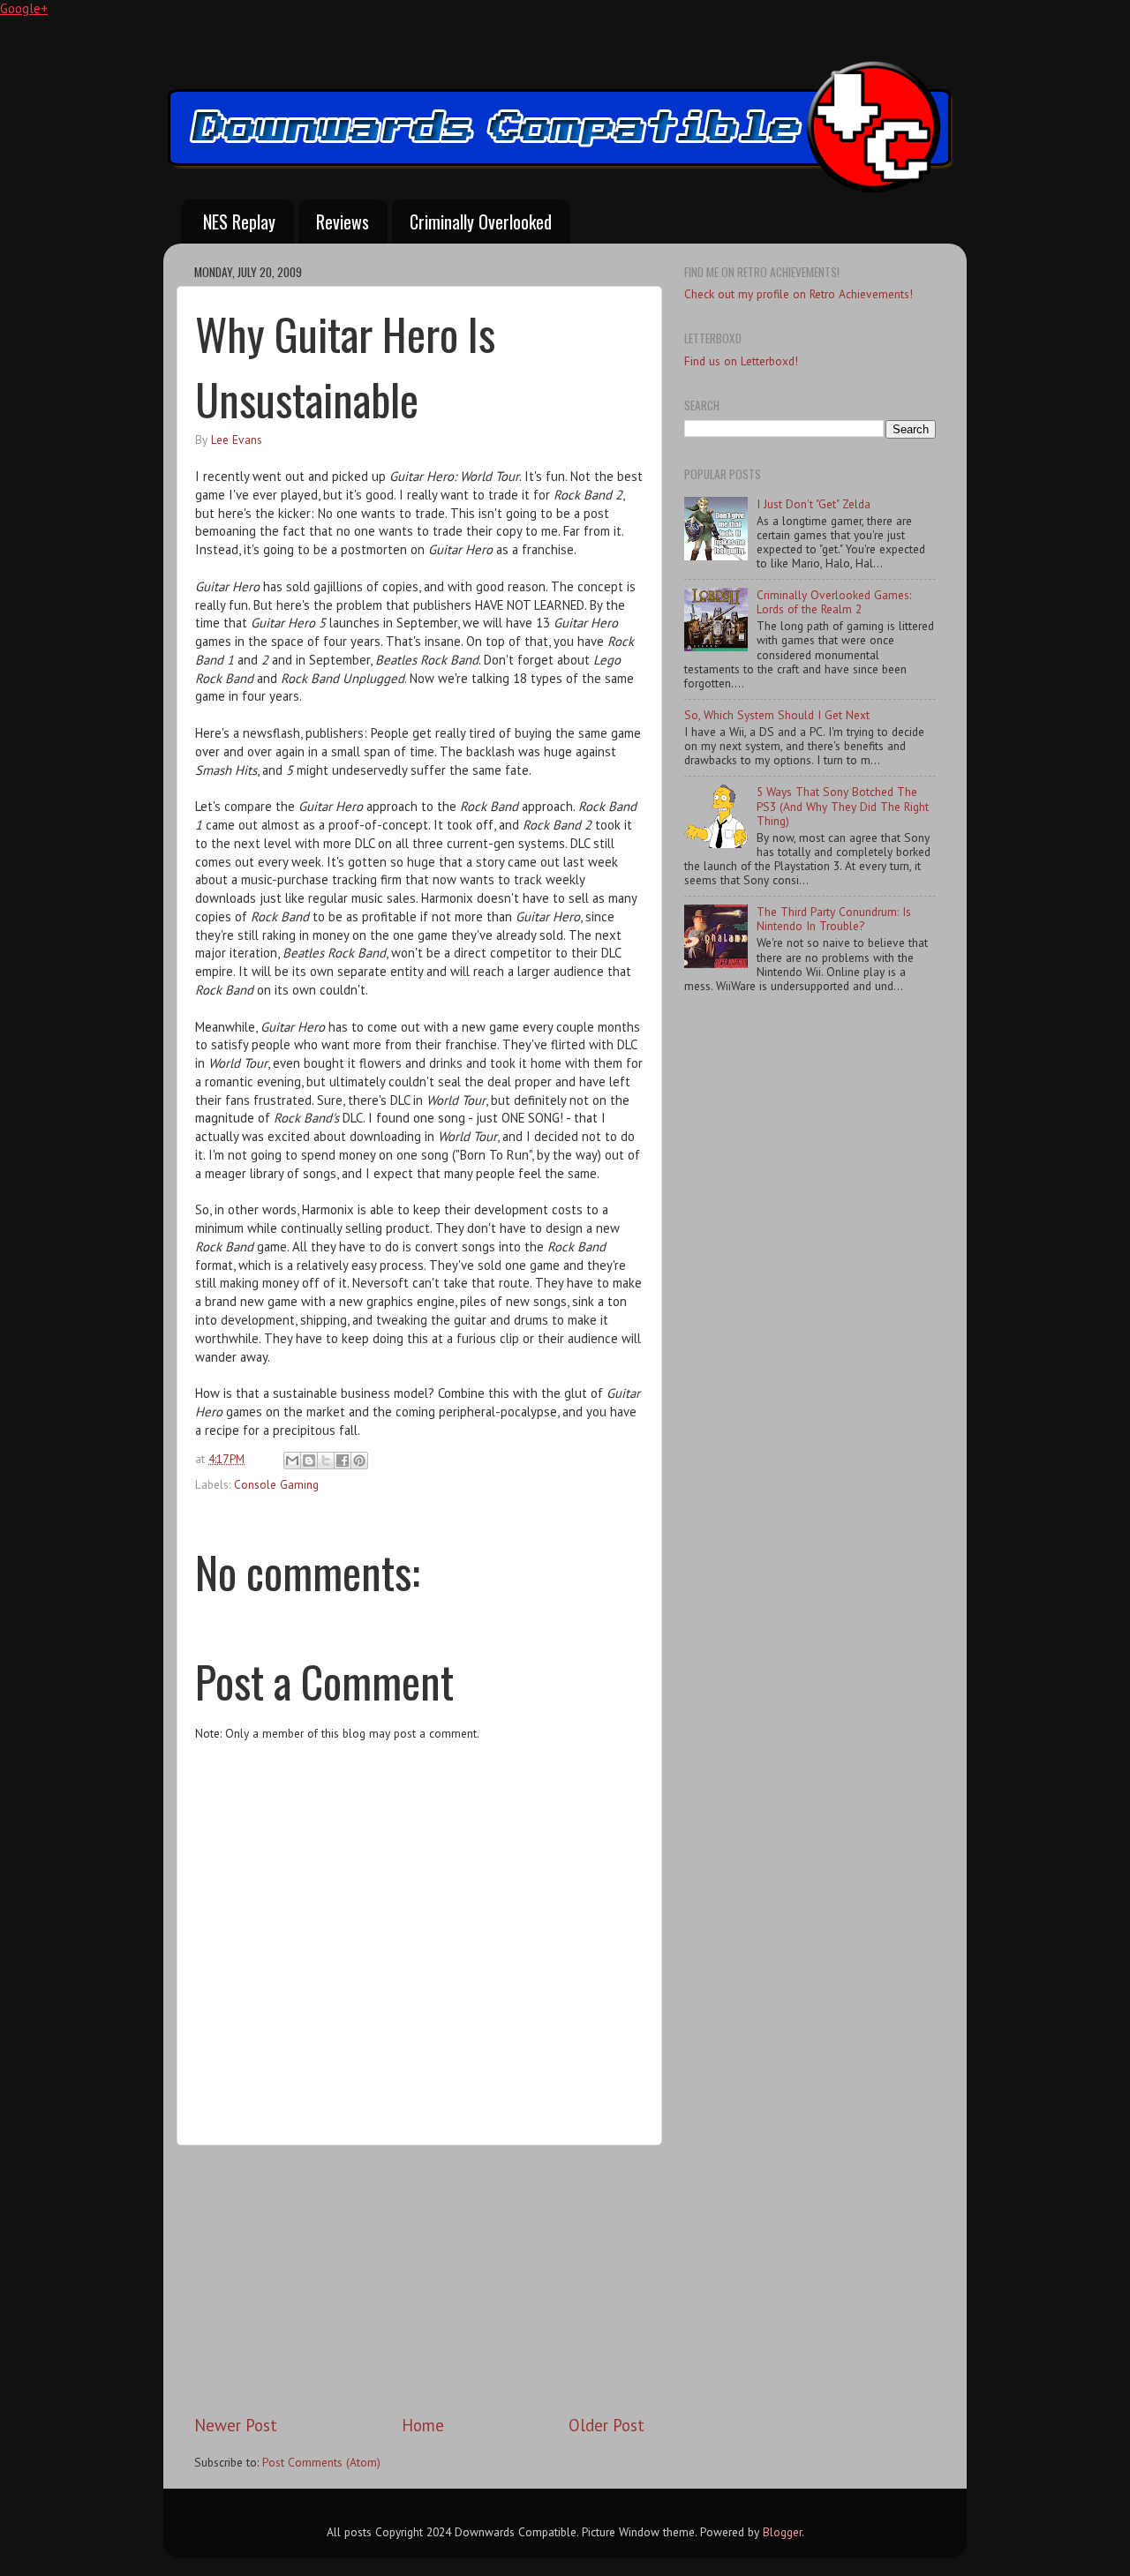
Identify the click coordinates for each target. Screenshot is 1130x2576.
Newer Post (236, 2425)
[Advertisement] (419, 2279)
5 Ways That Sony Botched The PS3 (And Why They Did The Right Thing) (843, 806)
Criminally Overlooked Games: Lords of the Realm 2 (834, 602)
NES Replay (239, 222)
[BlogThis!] (309, 1461)
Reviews (343, 222)
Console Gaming (276, 1484)
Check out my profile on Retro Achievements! (799, 294)
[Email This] (292, 1461)
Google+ (24, 8)
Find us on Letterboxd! (741, 361)
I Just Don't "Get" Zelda (814, 504)
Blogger (782, 2532)
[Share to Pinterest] (359, 1461)
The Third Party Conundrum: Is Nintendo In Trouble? (834, 919)
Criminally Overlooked (481, 222)
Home (423, 2425)
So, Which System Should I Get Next (777, 715)
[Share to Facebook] (343, 1461)
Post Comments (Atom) (321, 2462)
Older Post (606, 2425)
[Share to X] (326, 1461)
